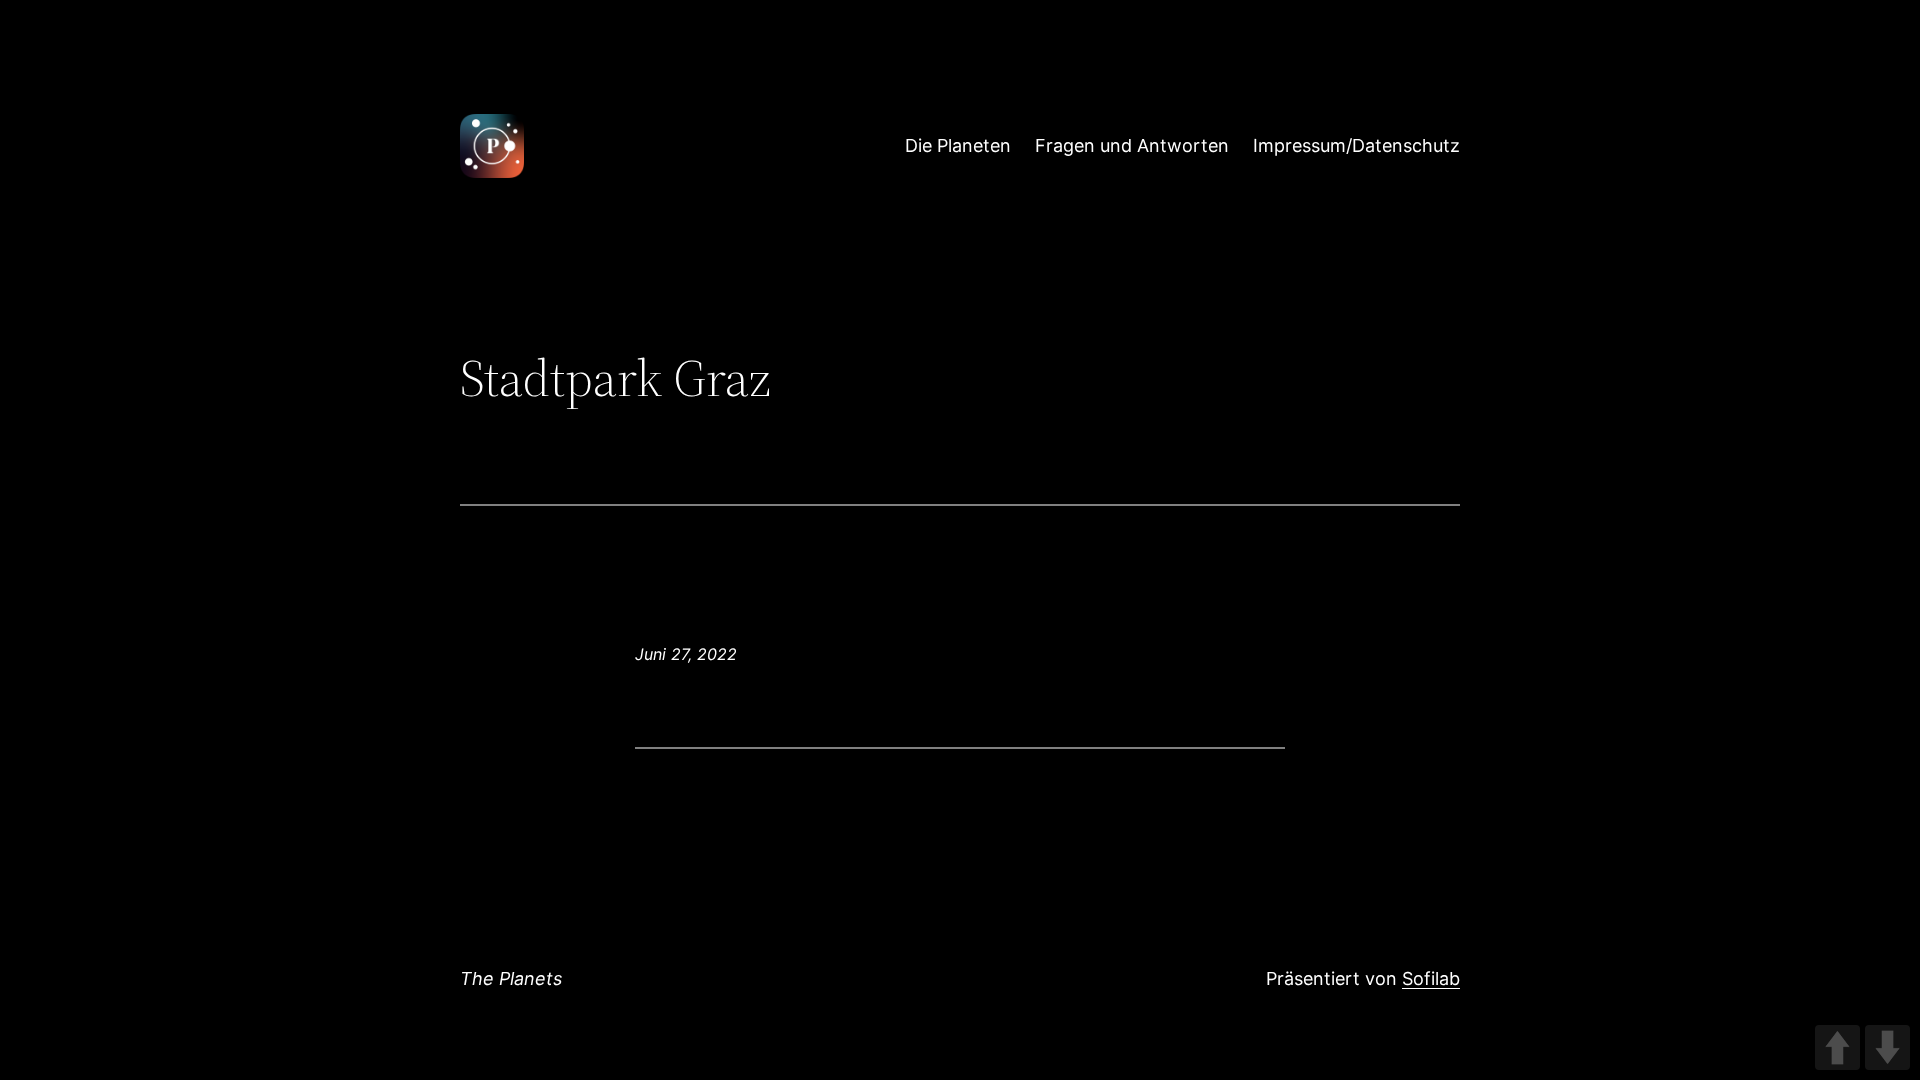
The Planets (511, 978)
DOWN (1887, 1047)
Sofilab (1431, 978)
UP (1837, 1047)
